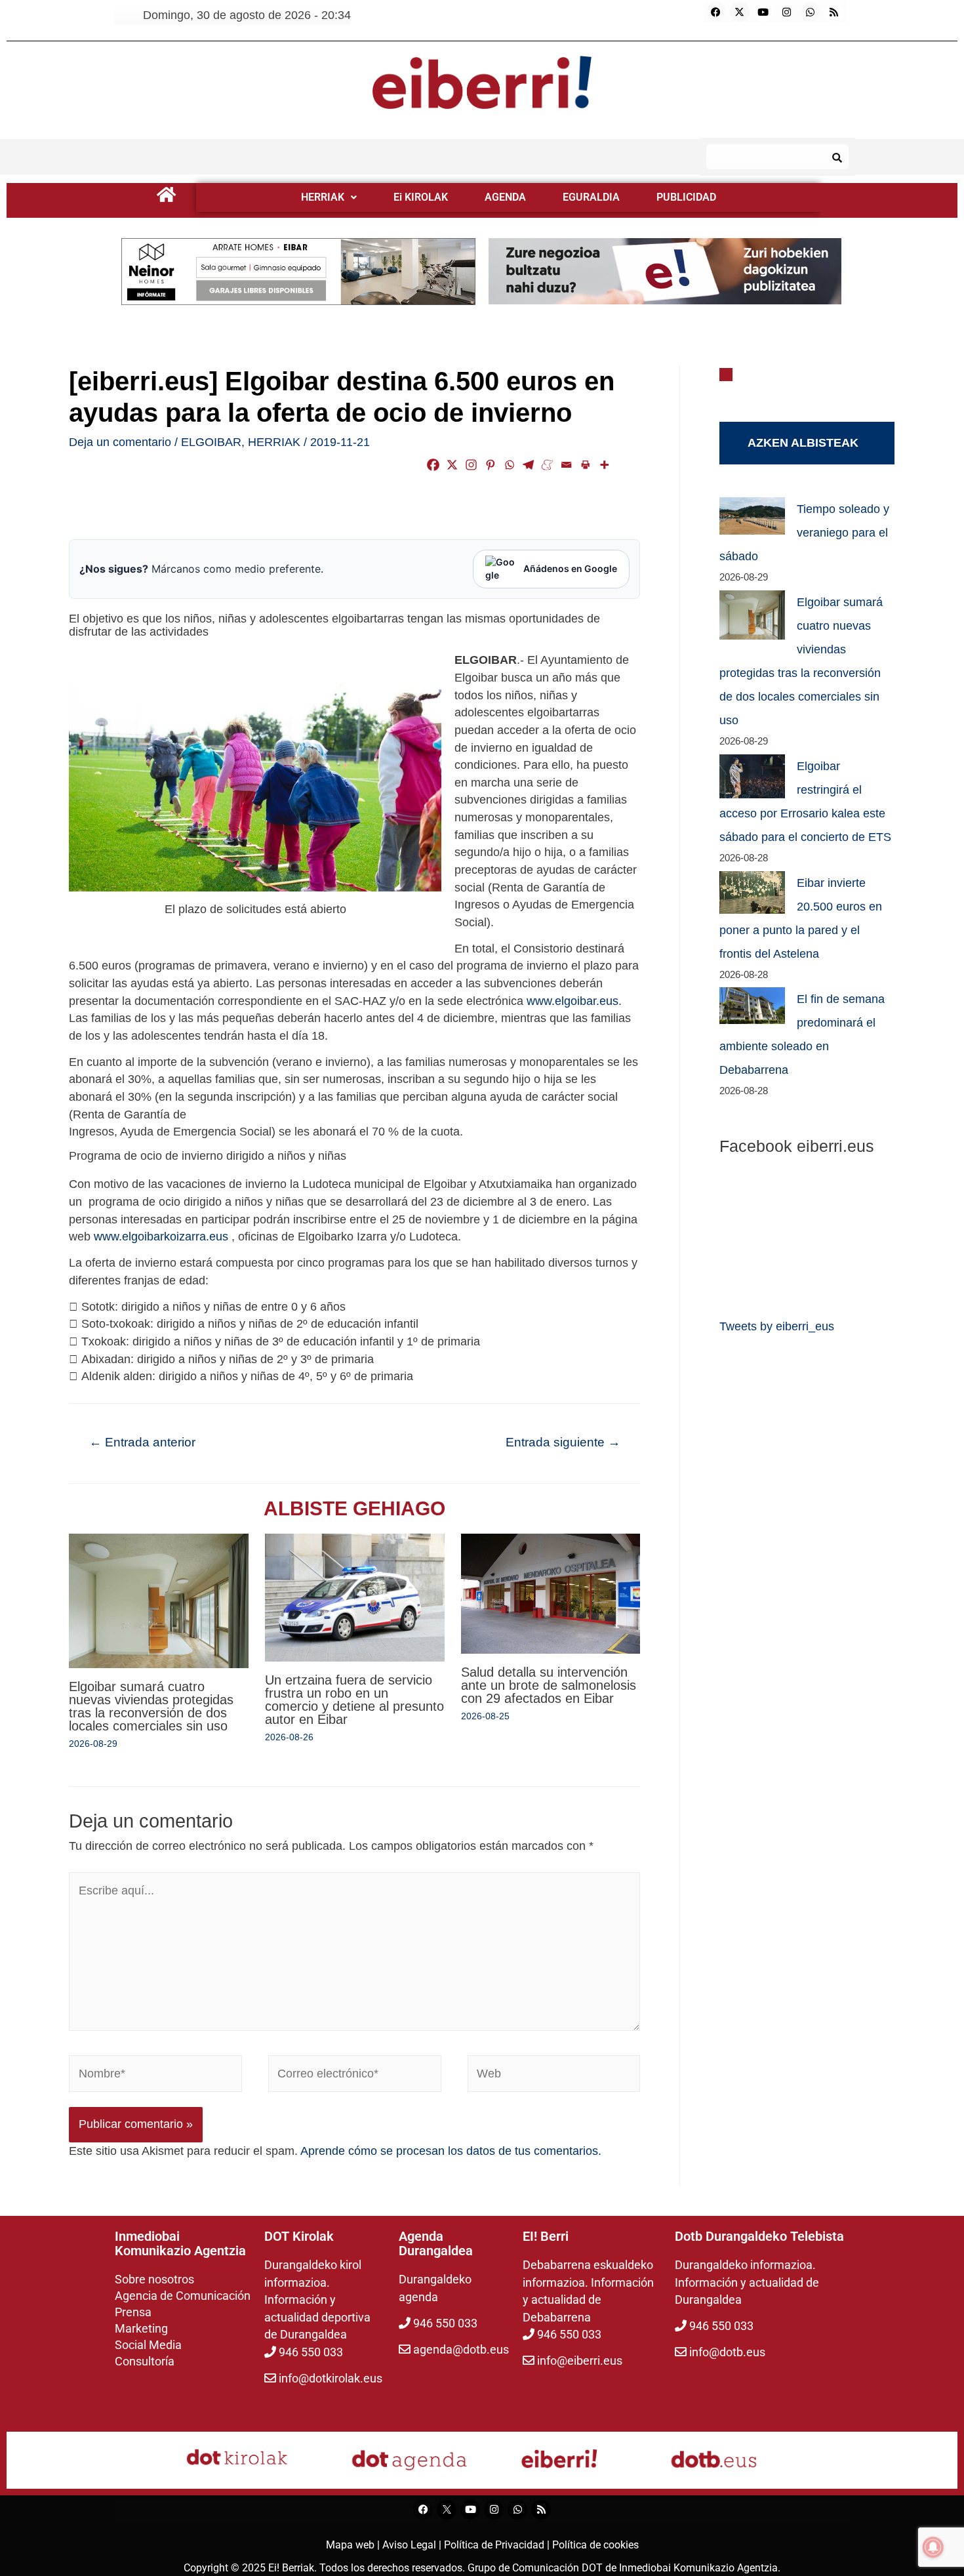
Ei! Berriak (291, 2568)
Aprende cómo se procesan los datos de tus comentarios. (451, 2151)
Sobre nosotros (154, 2279)
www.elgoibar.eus (572, 1001)
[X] (452, 465)
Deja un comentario (120, 442)
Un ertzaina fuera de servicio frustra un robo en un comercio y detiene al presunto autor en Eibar (354, 1700)
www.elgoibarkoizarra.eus (161, 1237)
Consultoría (145, 2361)
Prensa (133, 2312)
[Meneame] (547, 465)
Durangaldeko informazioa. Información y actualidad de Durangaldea (747, 2282)
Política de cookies (595, 2545)
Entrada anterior (142, 1442)
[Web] (554, 2076)
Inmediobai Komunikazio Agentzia (698, 2568)
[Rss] (834, 12)
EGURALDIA (591, 197)
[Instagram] (787, 12)
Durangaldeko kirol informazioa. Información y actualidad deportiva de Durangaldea (317, 2300)
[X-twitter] (740, 12)
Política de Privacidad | (498, 2545)
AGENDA (505, 197)
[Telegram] (528, 465)
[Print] (585, 465)
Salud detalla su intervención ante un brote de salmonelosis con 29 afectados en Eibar (549, 1685)
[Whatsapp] (811, 12)
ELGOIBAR (211, 442)
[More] (604, 465)
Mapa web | (354, 2545)
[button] (329, 197)
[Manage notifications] (933, 2547)
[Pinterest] (490, 465)
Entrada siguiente (563, 1442)
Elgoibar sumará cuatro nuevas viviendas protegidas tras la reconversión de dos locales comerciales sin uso (151, 1706)
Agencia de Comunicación (183, 2296)
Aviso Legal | (413, 2545)
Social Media (148, 2345)
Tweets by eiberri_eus (777, 1326)
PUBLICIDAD (686, 197)
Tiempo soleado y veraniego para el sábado (804, 533)
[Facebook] (716, 12)
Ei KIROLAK (421, 197)
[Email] (566, 465)
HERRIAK (323, 197)
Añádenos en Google (570, 568)
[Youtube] (763, 12)
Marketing (141, 2328)
